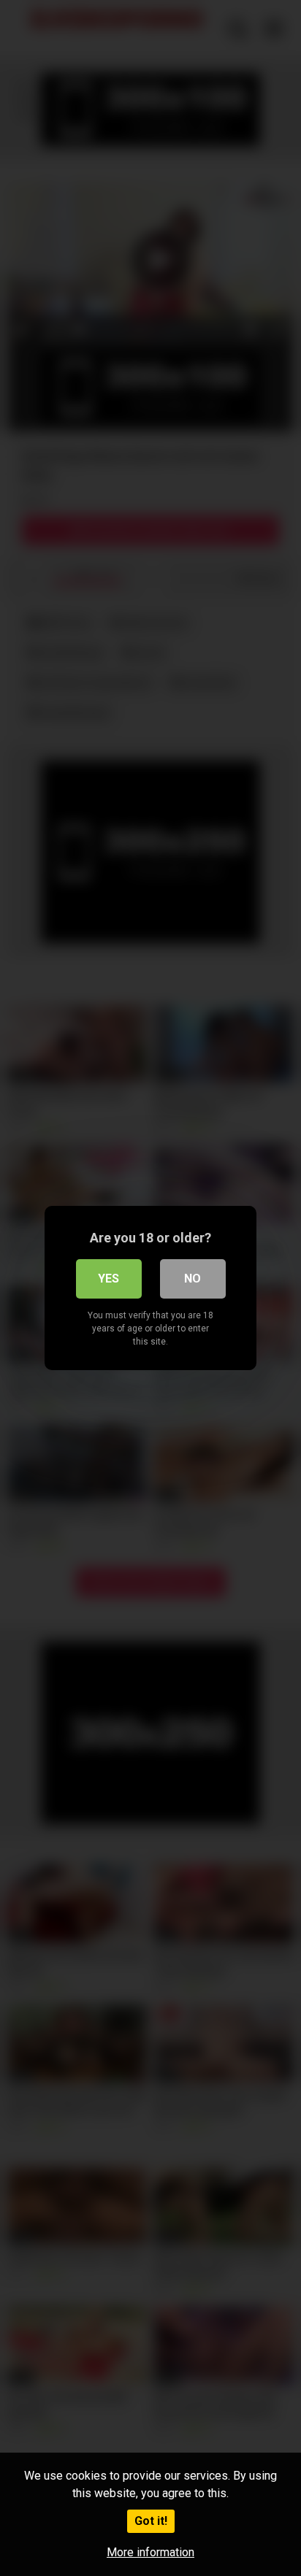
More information (150, 2552)
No (193, 1279)
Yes (108, 1279)
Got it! (151, 2521)
